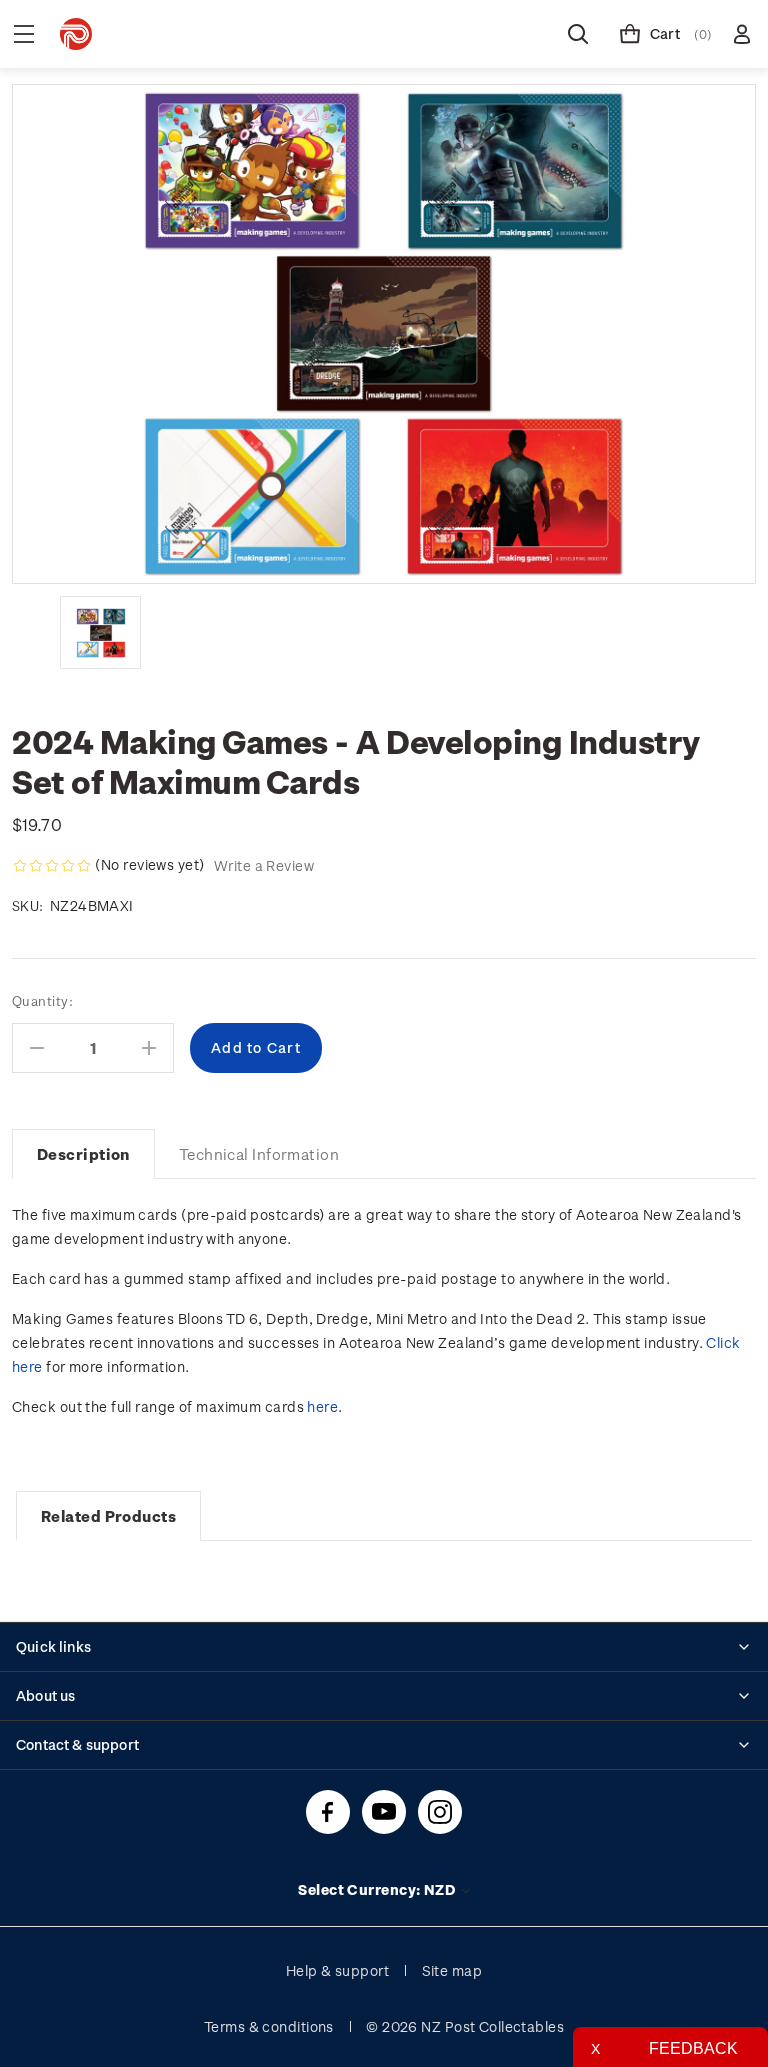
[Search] (578, 34)
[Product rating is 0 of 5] (52, 866)
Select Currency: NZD (378, 1889)
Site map (452, 1970)
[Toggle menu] (24, 34)
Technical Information (259, 1154)
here (322, 1406)
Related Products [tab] (108, 1516)
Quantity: (42, 1000)
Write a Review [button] (264, 865)
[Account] (742, 34)
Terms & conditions (269, 2026)
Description (83, 1154)
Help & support (337, 1970)
